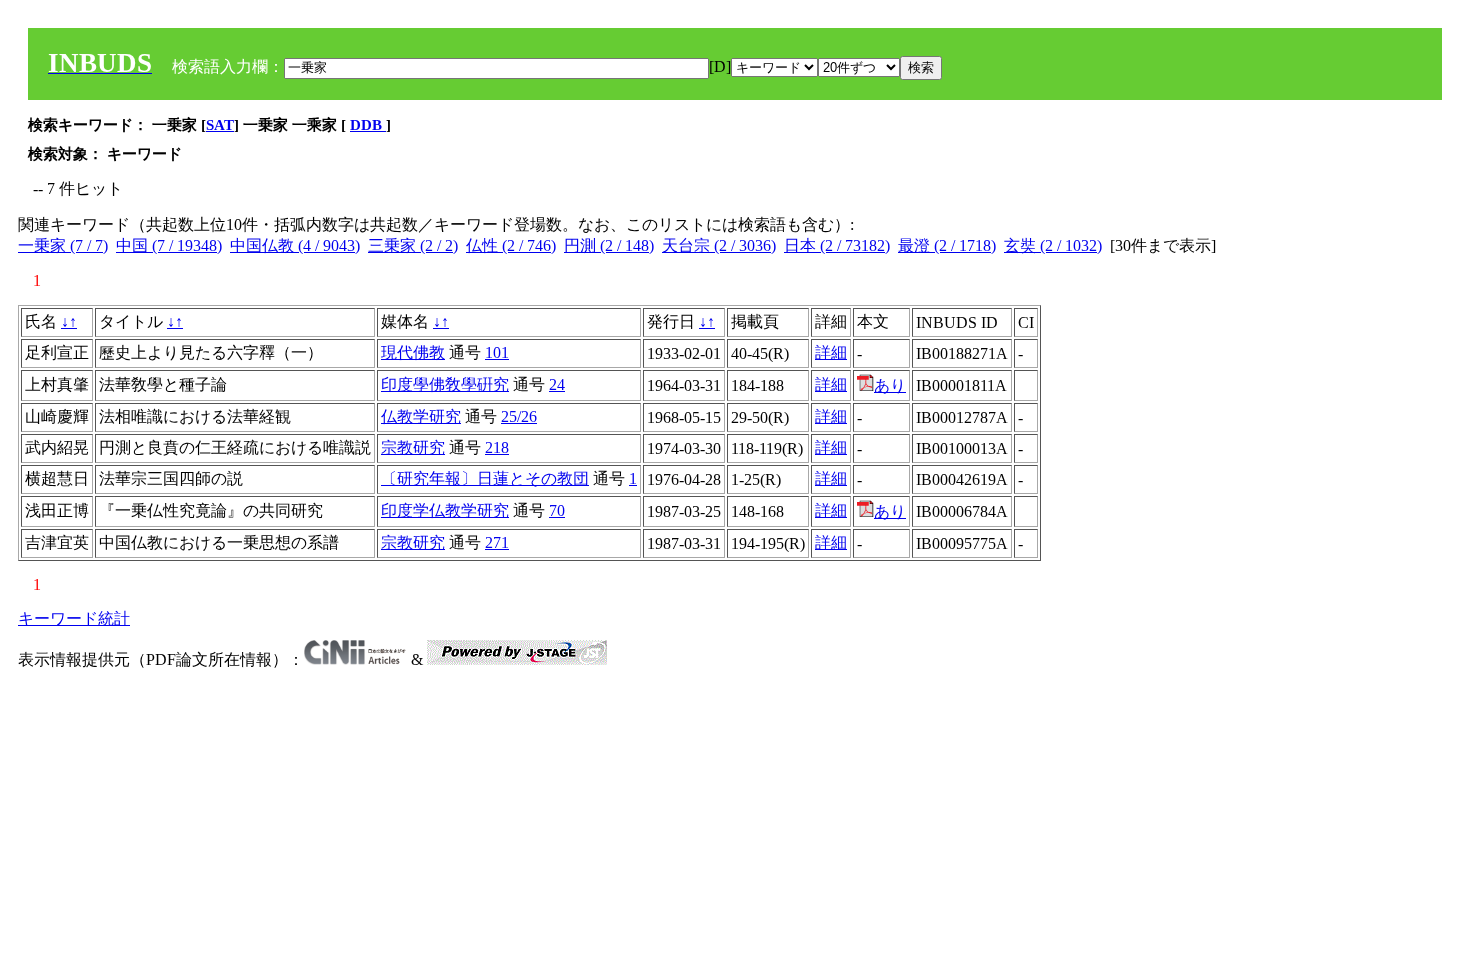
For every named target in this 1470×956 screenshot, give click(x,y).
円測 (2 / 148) (609, 245)
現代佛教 (413, 352)
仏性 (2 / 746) (511, 245)
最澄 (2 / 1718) (947, 245)
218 (497, 447)
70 (557, 510)
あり (890, 385)
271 (497, 542)
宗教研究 (413, 447)
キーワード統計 (74, 618)
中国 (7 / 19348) (169, 245)
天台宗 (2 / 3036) (719, 245)
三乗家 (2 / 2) (413, 245)
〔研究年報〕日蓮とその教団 (485, 478)
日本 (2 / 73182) (837, 245)
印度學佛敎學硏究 (445, 384)
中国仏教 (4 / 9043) (295, 245)
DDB (368, 125)
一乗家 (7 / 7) (63, 245)
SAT (220, 125)
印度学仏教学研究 (445, 510)
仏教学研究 (421, 416)
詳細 (831, 352)
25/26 (519, 416)
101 (497, 352)
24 (557, 384)
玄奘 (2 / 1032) (1053, 245)
